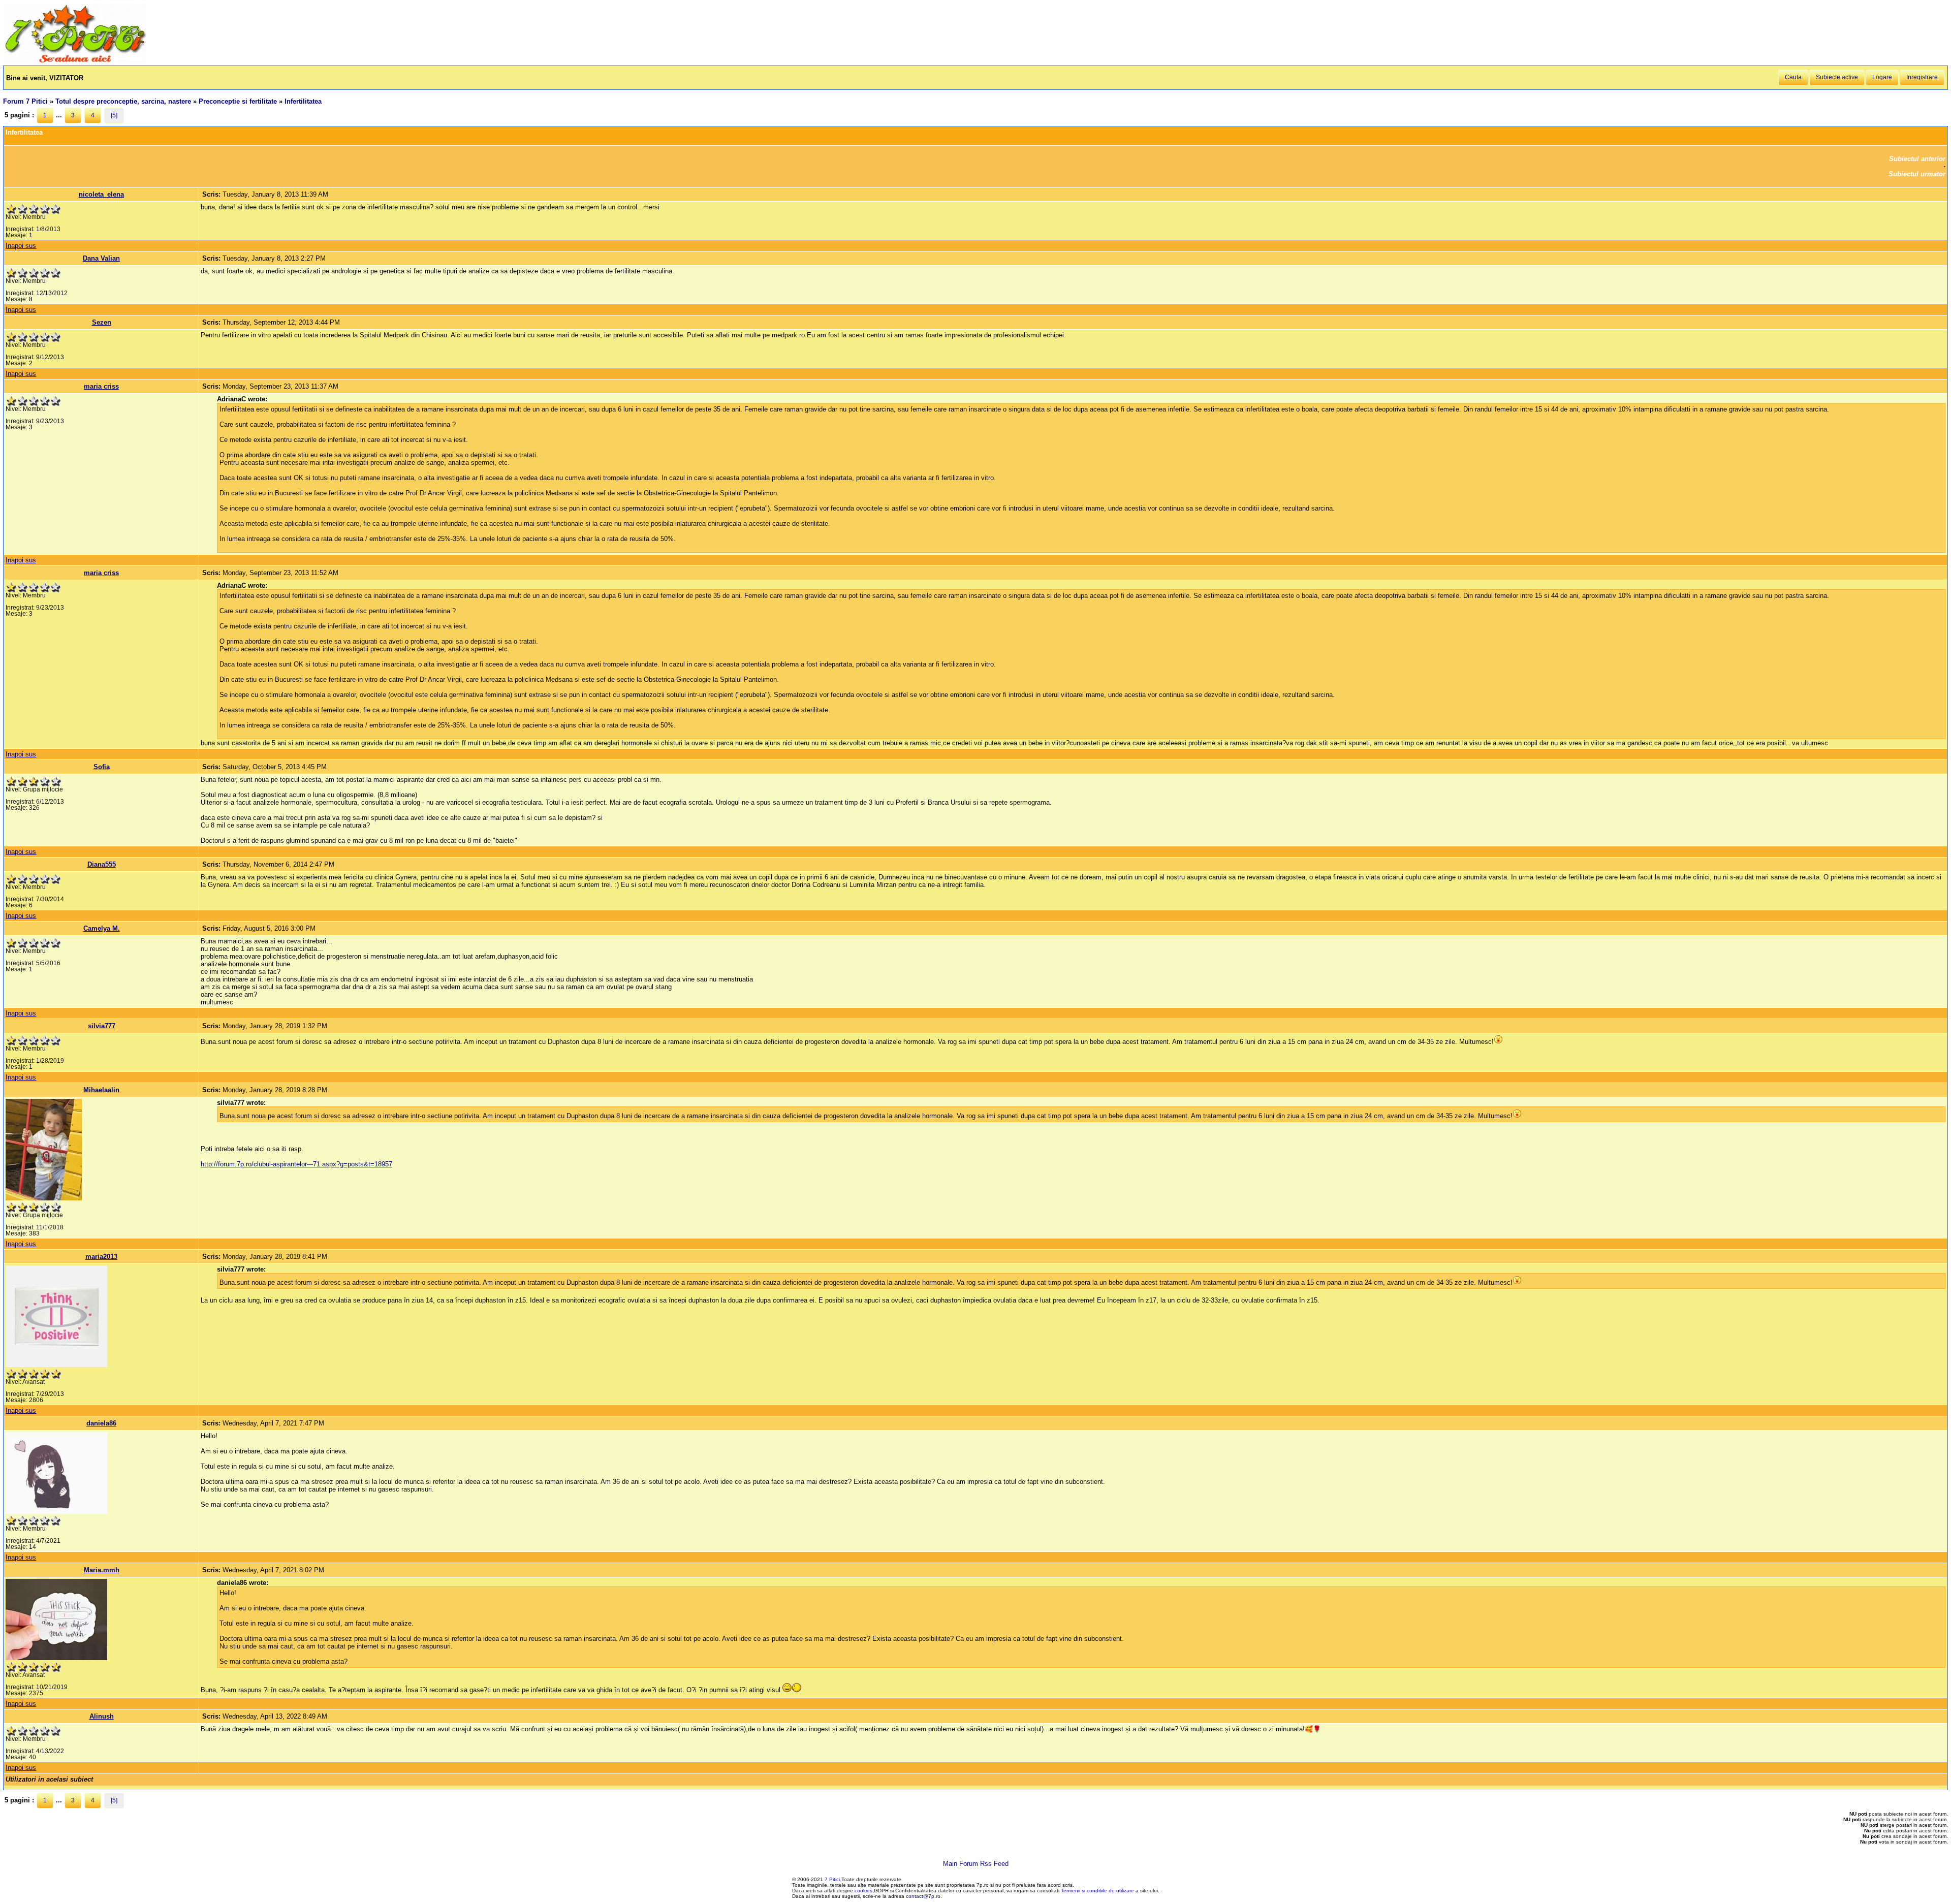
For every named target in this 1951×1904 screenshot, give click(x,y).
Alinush (102, 1716)
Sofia (102, 767)
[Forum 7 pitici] (75, 62)
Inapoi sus (21, 246)
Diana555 (102, 864)
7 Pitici (832, 1879)
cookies (863, 1891)
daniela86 (101, 1423)
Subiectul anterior (1917, 159)
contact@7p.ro (923, 1896)
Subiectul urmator (1917, 174)
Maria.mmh (102, 1570)
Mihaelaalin (101, 1090)
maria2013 (101, 1257)
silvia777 (102, 1026)
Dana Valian (101, 258)
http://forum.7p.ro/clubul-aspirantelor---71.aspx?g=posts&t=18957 (296, 1164)
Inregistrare (1922, 77)
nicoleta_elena (101, 194)
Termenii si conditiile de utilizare (1097, 1891)
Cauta (1793, 77)
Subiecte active (1837, 77)
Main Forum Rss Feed (976, 1864)
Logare (1882, 77)
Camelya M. (102, 928)
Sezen (102, 322)
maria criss (101, 386)
